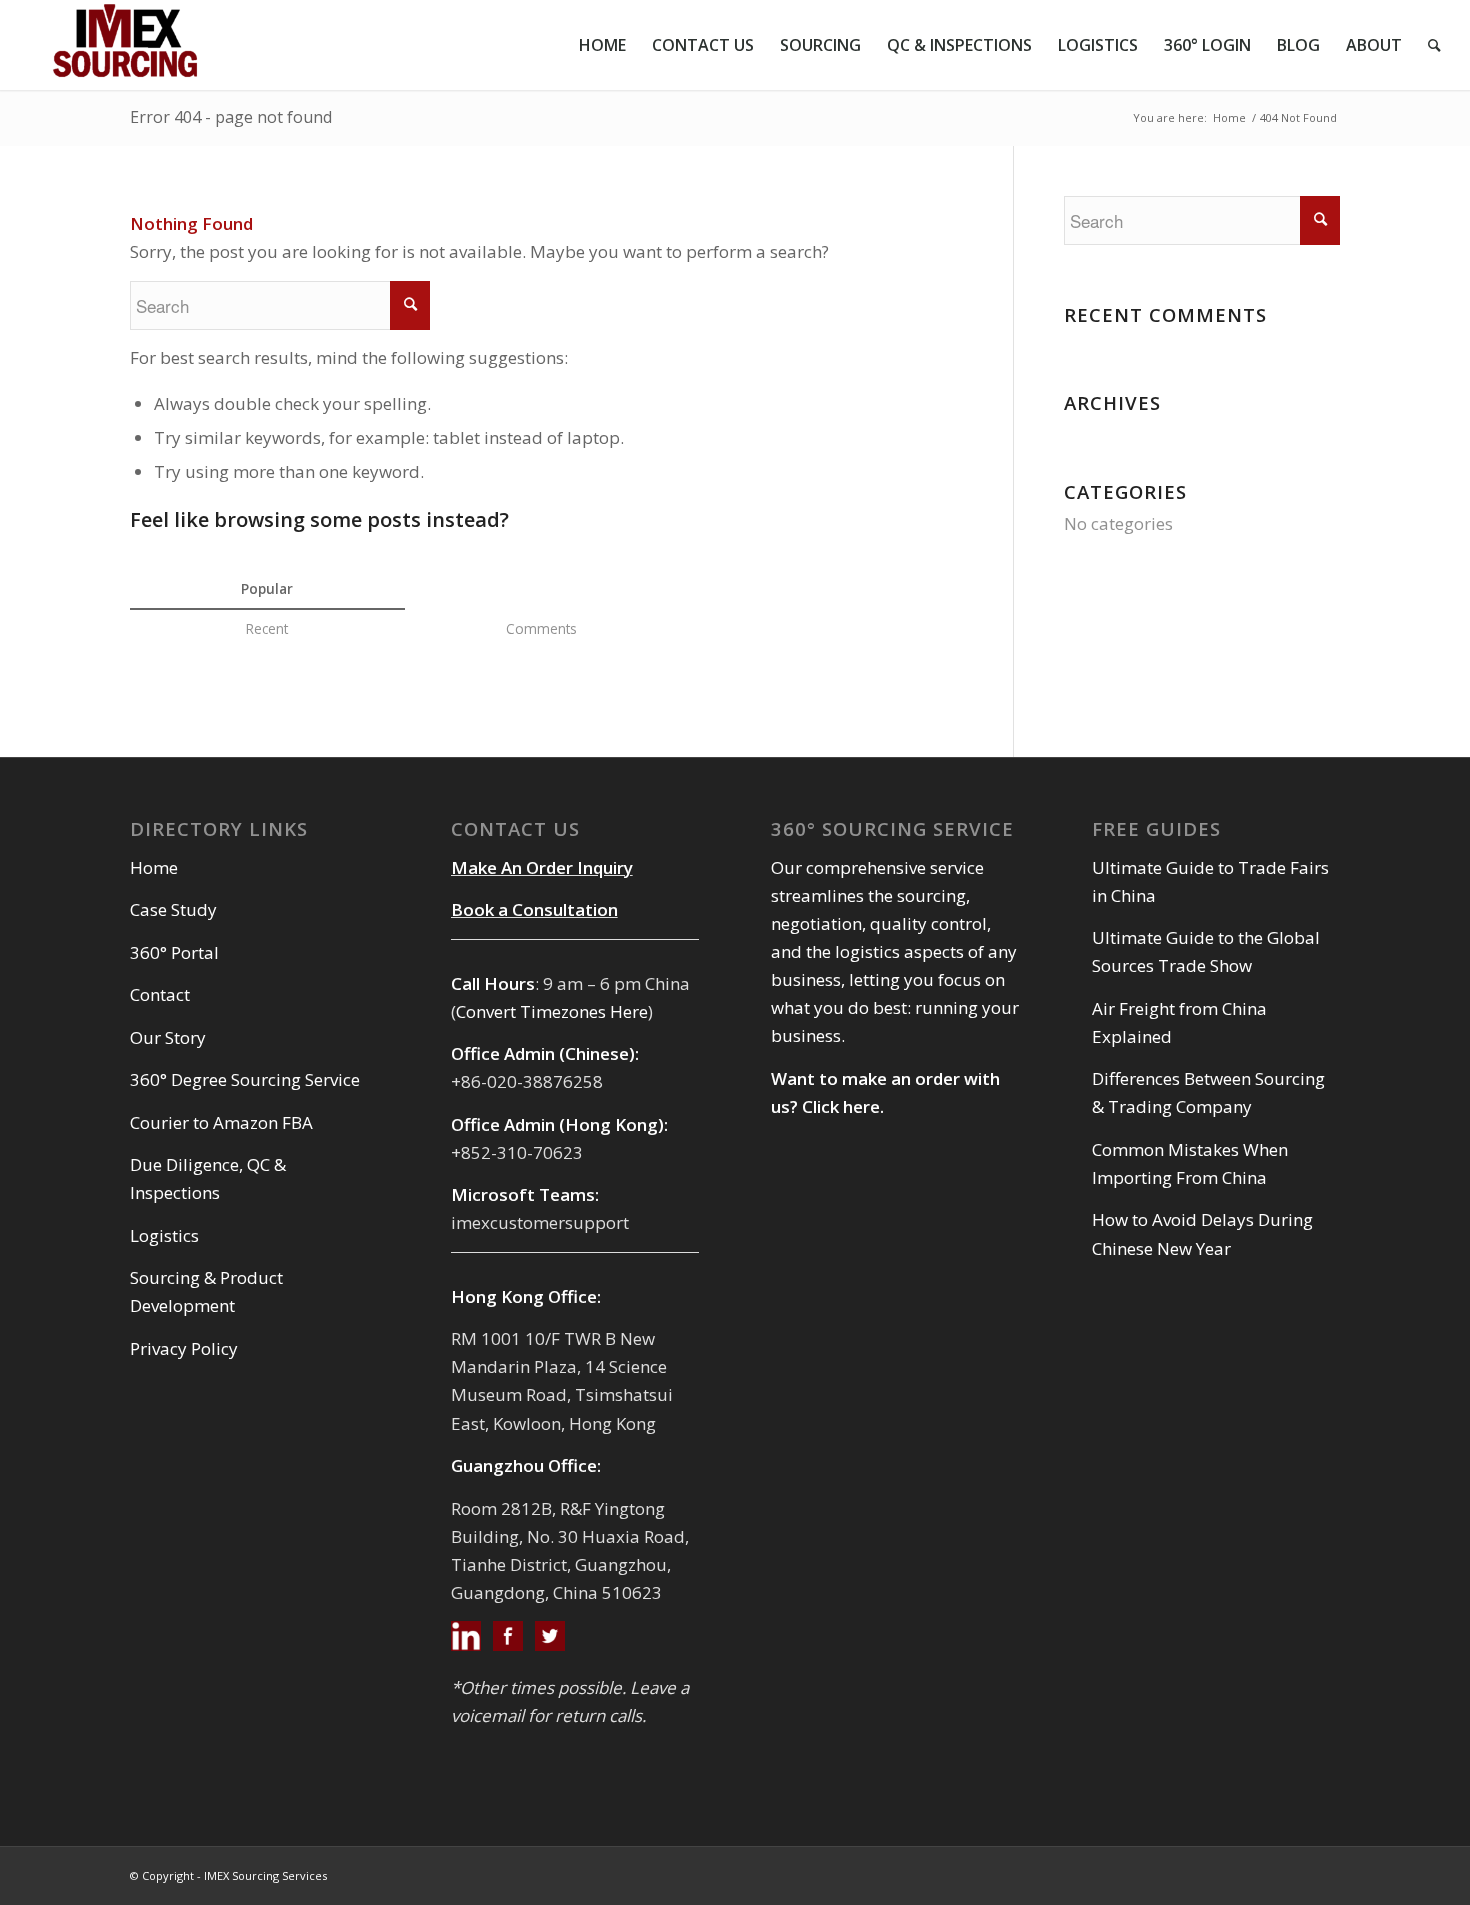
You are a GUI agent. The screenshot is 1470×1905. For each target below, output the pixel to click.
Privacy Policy (184, 1348)
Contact (160, 994)
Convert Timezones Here (552, 1011)
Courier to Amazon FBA (221, 1122)
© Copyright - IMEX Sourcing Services (228, 1875)
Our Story (168, 1037)
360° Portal (174, 952)
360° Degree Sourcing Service (245, 1079)
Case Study (173, 909)
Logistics (164, 1235)
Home (1229, 117)
